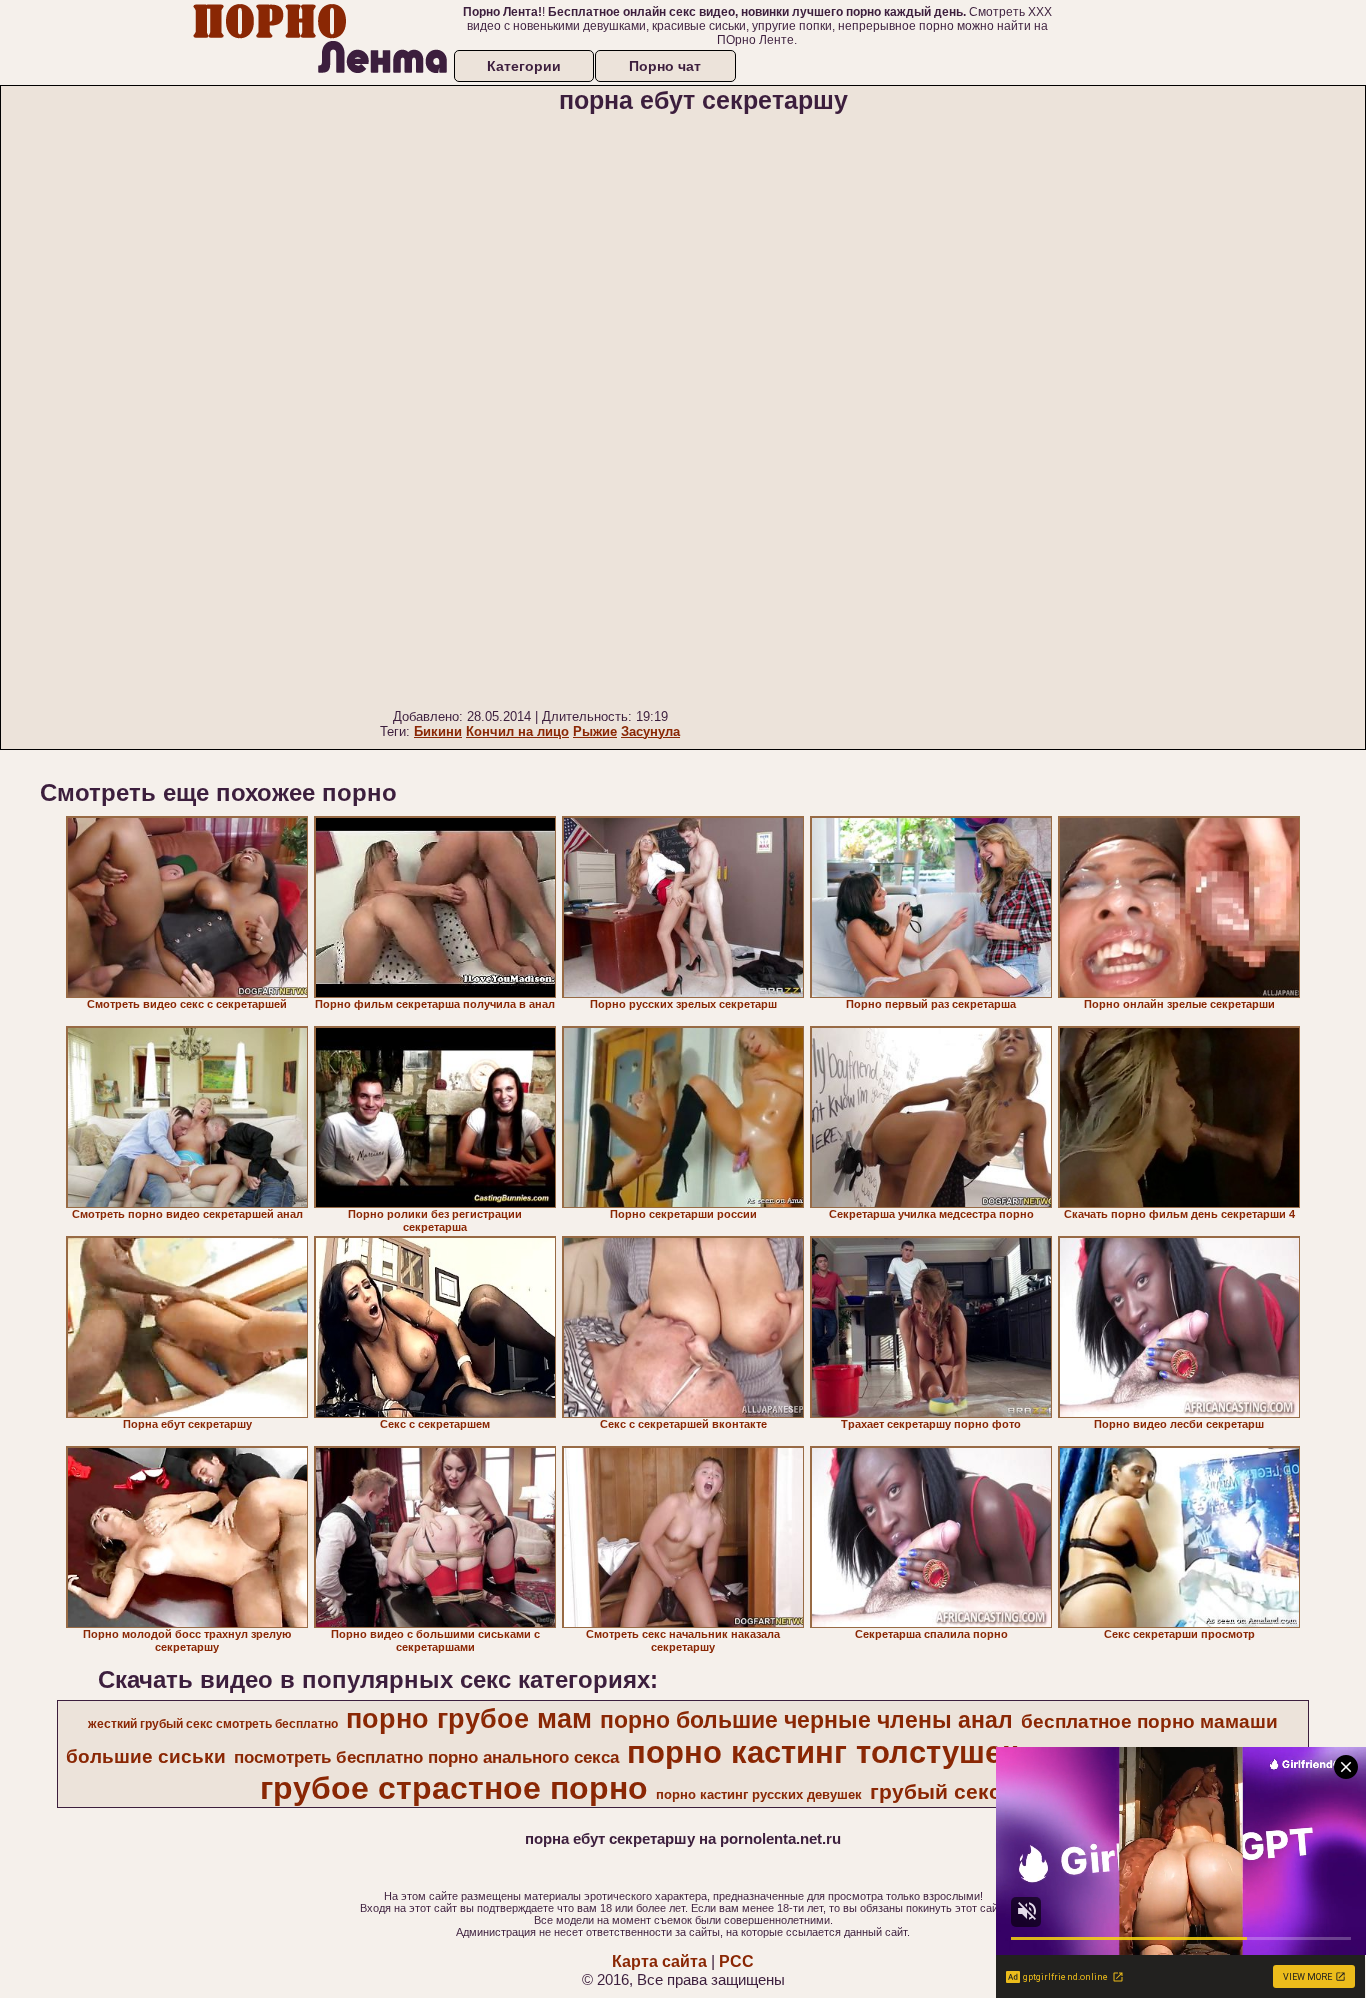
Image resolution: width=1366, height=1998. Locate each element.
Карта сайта (659, 1961)
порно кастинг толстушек (822, 1752)
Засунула (650, 731)
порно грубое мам (469, 1719)
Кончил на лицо (517, 731)
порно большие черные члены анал (806, 1720)
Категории (524, 66)
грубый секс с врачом (986, 1792)
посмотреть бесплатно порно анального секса (426, 1757)
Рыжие (595, 731)
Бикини (438, 731)
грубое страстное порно (454, 1788)
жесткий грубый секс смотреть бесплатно (213, 1724)
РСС (736, 1961)
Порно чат (665, 66)
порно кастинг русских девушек (759, 1794)
